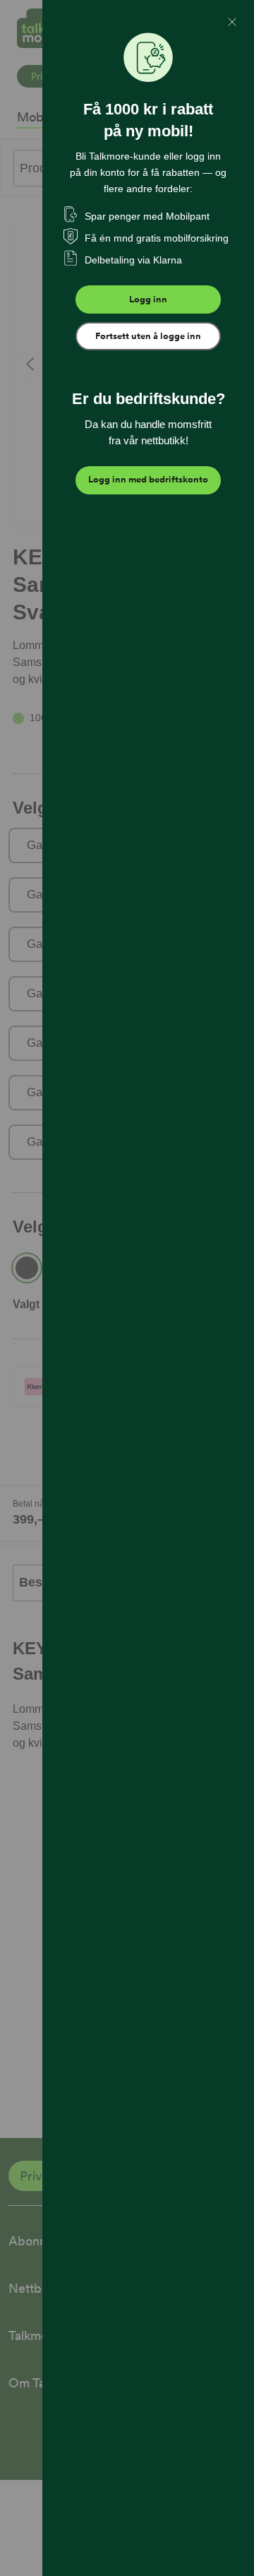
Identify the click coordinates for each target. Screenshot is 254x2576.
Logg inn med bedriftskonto (148, 479)
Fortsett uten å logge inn (148, 336)
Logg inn (148, 299)
